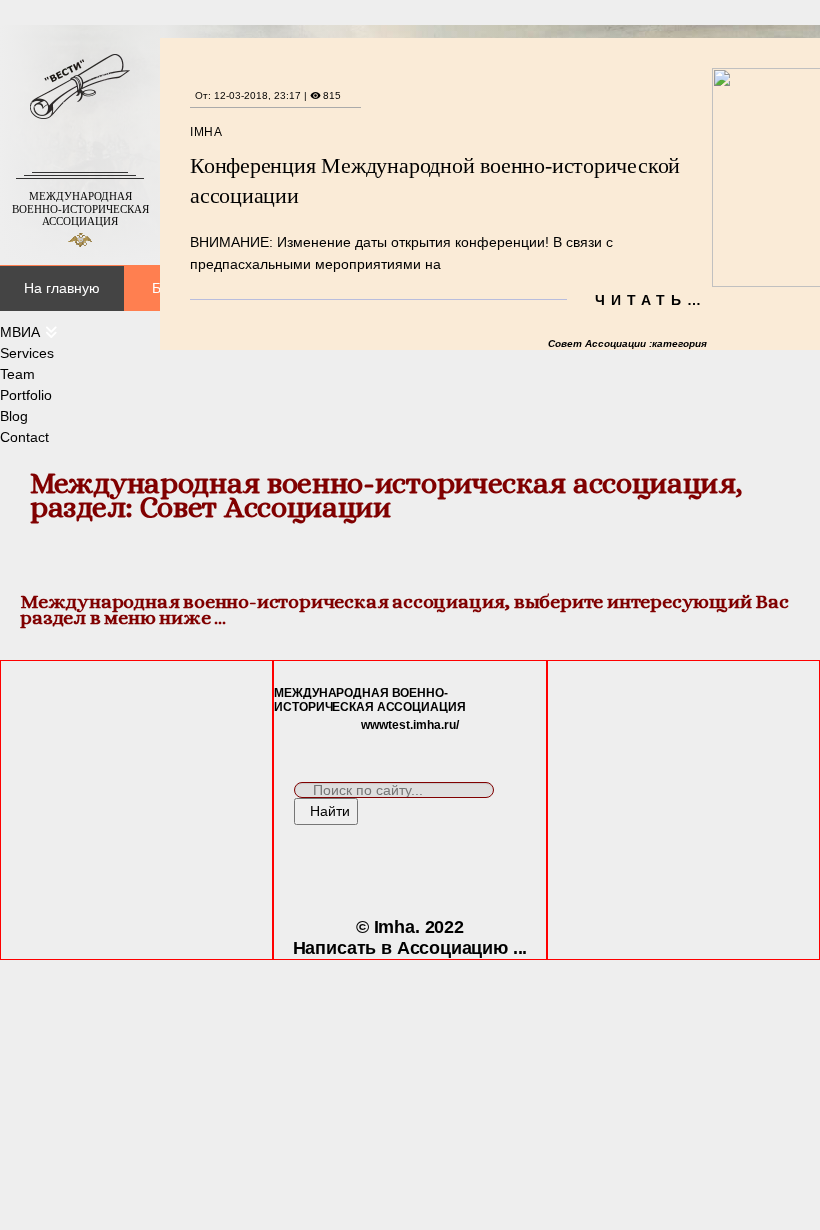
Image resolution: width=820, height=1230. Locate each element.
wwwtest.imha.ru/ (410, 725)
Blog (14, 416)
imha (206, 132)
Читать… (651, 300)
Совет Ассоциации (598, 343)
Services (27, 353)
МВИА (20, 332)
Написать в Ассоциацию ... (410, 948)
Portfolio (26, 395)
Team (17, 374)
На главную (62, 288)
